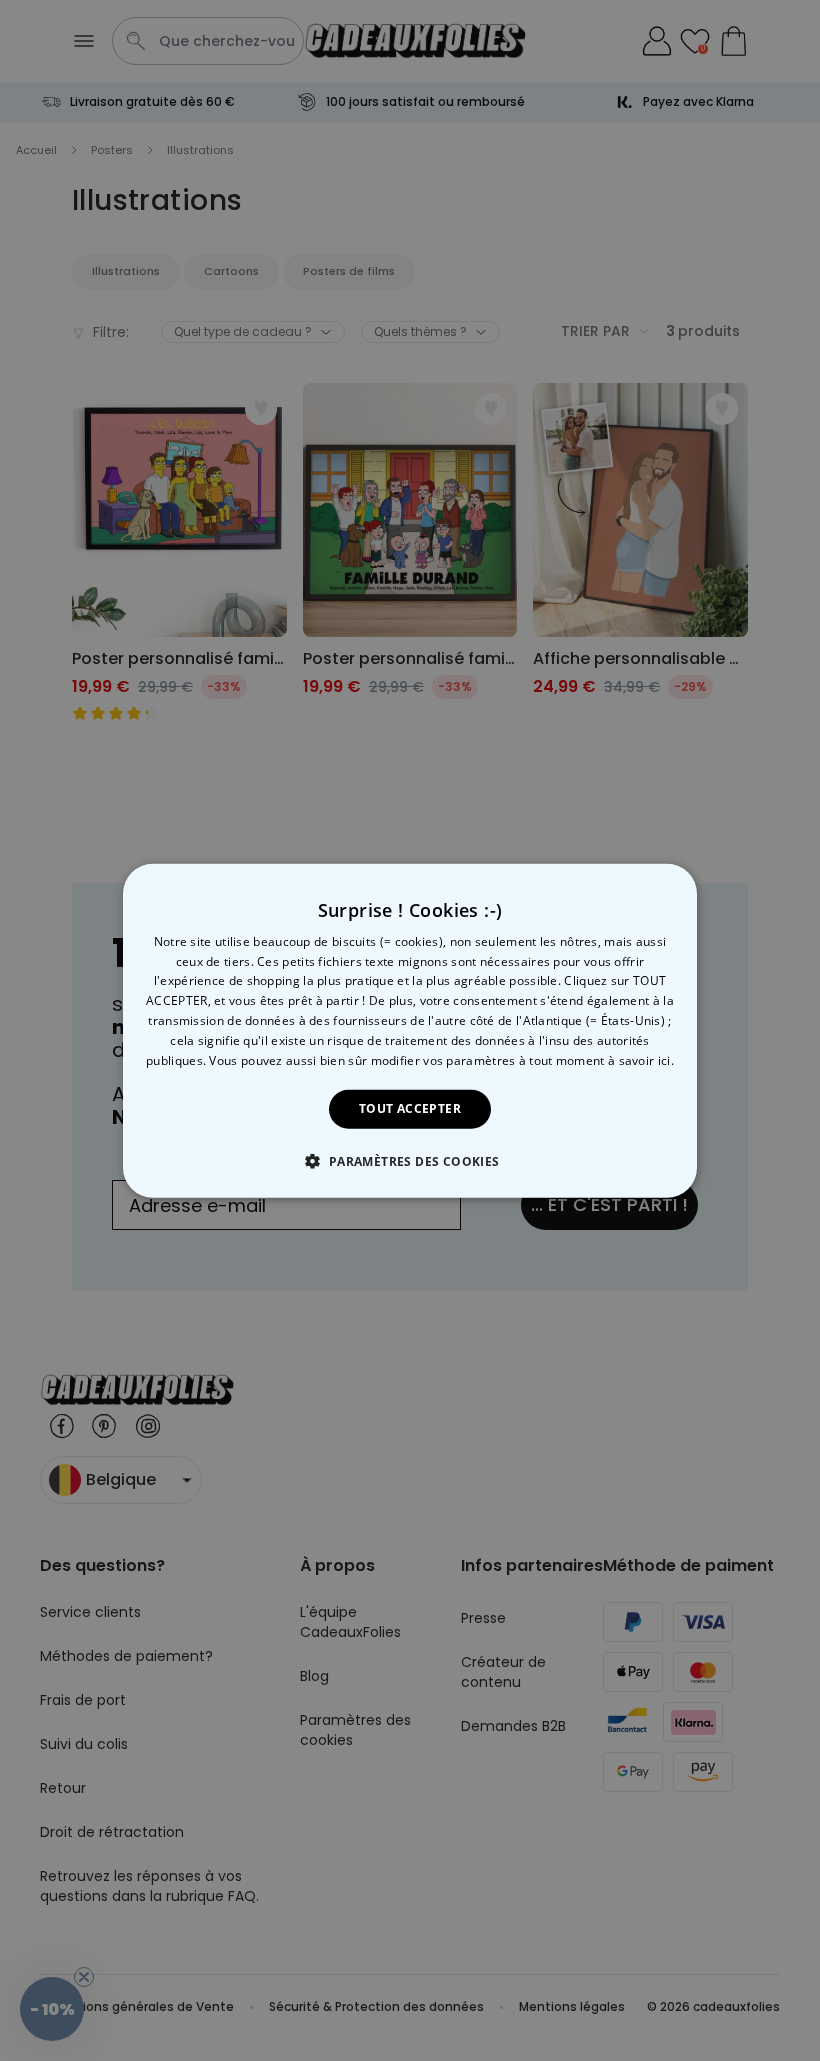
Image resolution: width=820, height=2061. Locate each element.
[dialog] (410, 1030)
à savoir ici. (641, 1059)
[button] (409, 1161)
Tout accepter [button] (410, 1108)
